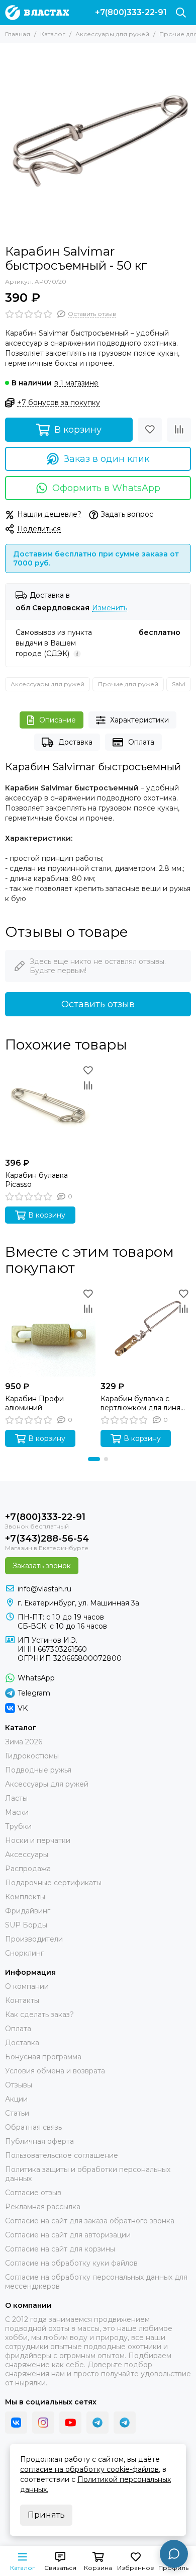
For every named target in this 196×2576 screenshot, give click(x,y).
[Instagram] (43, 2423)
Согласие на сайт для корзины (60, 2249)
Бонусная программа (43, 2057)
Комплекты (25, 1897)
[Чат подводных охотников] (125, 2423)
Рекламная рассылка (43, 2207)
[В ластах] (37, 13)
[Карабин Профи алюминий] (50, 1331)
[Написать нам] (174, 2554)
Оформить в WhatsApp (106, 488)
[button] (94, 1459)
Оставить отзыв (98, 1004)
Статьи (17, 2113)
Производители (34, 1939)
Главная (18, 34)
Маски (17, 1812)
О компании (27, 1986)
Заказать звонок (42, 1566)
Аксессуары (27, 1855)
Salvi (179, 684)
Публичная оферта (39, 2141)
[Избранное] (150, 430)
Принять (46, 2515)
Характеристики (139, 720)
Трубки (18, 1826)
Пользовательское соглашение (62, 2155)
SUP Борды (26, 1925)
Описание (58, 720)
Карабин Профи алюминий (34, 1403)
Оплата (141, 742)
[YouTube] (70, 2423)
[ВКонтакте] (16, 2423)
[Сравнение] (179, 430)
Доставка (75, 742)
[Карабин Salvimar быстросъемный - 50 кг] (98, 141)
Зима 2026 (24, 1742)
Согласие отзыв (33, 2193)
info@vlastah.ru (44, 1589)
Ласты (16, 1798)
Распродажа (28, 1869)
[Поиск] (181, 13)
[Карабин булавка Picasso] (50, 1108)
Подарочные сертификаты (53, 1883)
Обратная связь (33, 2127)
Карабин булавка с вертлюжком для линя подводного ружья (140, 1403)
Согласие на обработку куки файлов (71, 2263)
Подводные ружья (38, 1770)
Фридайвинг (28, 1911)
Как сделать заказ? (39, 2015)
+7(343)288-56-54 (47, 1539)
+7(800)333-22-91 (131, 13)
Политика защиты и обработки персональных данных (88, 2174)
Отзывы (19, 2085)
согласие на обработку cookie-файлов (89, 2469)
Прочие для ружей (128, 684)
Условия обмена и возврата (55, 2071)
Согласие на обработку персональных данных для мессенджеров (96, 2282)
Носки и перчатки (38, 1840)
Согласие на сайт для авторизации (68, 2235)
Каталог (53, 34)
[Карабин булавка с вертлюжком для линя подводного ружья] (146, 1331)
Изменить (110, 608)
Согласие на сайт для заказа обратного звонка (90, 2221)
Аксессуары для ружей (112, 34)
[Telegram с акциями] (97, 2423)
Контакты (22, 2000)
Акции (16, 2099)
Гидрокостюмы (32, 1756)
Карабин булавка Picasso (36, 1180)
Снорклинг (24, 1953)
